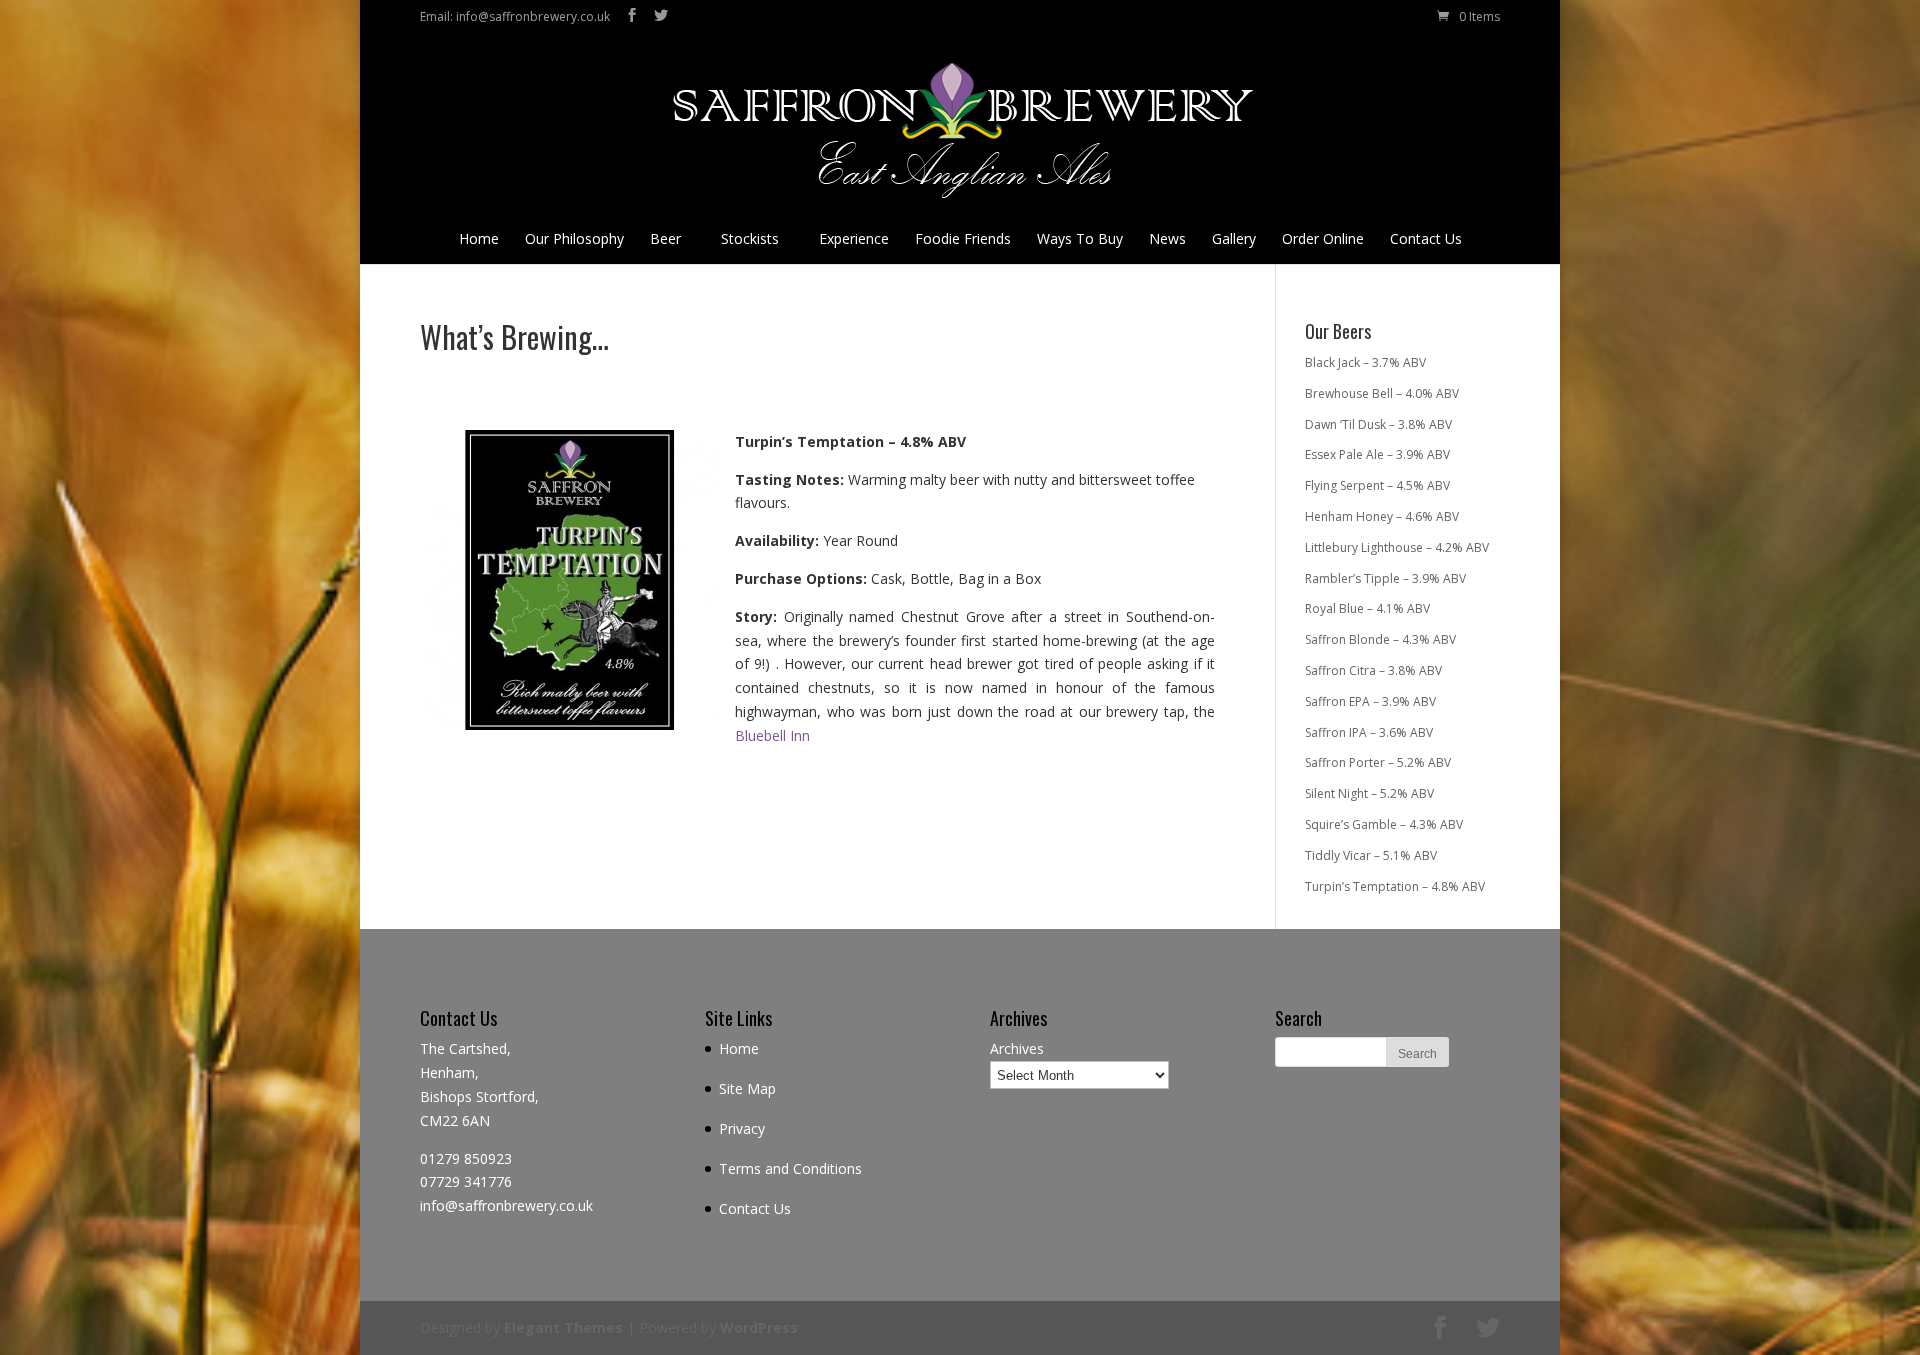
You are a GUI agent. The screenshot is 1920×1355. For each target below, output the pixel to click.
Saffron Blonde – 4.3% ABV (1380, 639)
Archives (1017, 1048)
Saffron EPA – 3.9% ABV (1370, 701)
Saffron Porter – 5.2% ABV (1378, 762)
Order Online (1323, 238)
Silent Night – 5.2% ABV (1369, 793)
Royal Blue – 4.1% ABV (1367, 608)
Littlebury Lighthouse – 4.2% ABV (1397, 547)
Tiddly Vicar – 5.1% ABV (1371, 855)
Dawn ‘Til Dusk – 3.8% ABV (1378, 424)
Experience (854, 238)
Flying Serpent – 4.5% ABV (1377, 485)
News (1167, 238)
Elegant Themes (563, 1327)
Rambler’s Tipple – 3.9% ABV (1385, 578)
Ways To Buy (1080, 238)
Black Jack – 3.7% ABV (1365, 362)
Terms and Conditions (790, 1168)
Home (479, 238)
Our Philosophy (574, 238)
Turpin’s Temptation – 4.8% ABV (1395, 886)
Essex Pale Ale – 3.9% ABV (1377, 454)
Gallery (1234, 238)
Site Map (747, 1088)
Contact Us (1426, 238)
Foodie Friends (963, 238)
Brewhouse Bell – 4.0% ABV (1382, 393)
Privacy (742, 1128)
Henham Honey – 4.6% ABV (1382, 516)
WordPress (759, 1327)
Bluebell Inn (772, 735)
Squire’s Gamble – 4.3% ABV (1384, 824)
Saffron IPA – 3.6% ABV (1369, 732)
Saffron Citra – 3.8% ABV (1373, 670)
